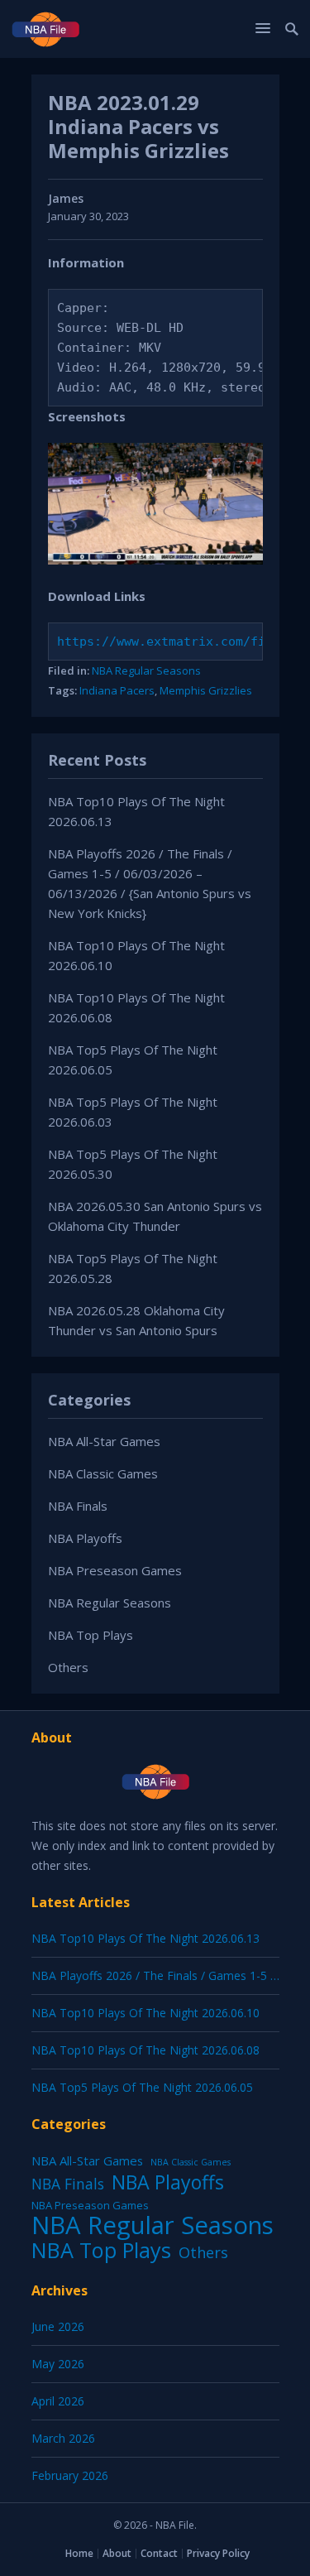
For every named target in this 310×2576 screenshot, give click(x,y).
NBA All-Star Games (104, 1441)
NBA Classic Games (103, 1473)
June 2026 (58, 2326)
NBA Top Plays (91, 1635)
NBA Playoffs (85, 1538)
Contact (159, 2553)
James (66, 198)
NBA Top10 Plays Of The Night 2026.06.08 (145, 2050)
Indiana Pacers (117, 690)
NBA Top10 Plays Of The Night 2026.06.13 (145, 1938)
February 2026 (70, 2475)
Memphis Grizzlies (206, 690)
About (117, 2553)
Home (79, 2553)
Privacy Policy (218, 2553)
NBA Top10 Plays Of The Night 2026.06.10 (145, 2013)
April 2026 (58, 2401)
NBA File (175, 2525)
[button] (265, 28)
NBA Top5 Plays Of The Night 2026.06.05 (142, 2087)
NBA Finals (78, 1506)
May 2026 (58, 2364)
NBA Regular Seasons (146, 670)
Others (68, 1667)
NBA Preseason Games (115, 1570)
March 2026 (63, 2438)
